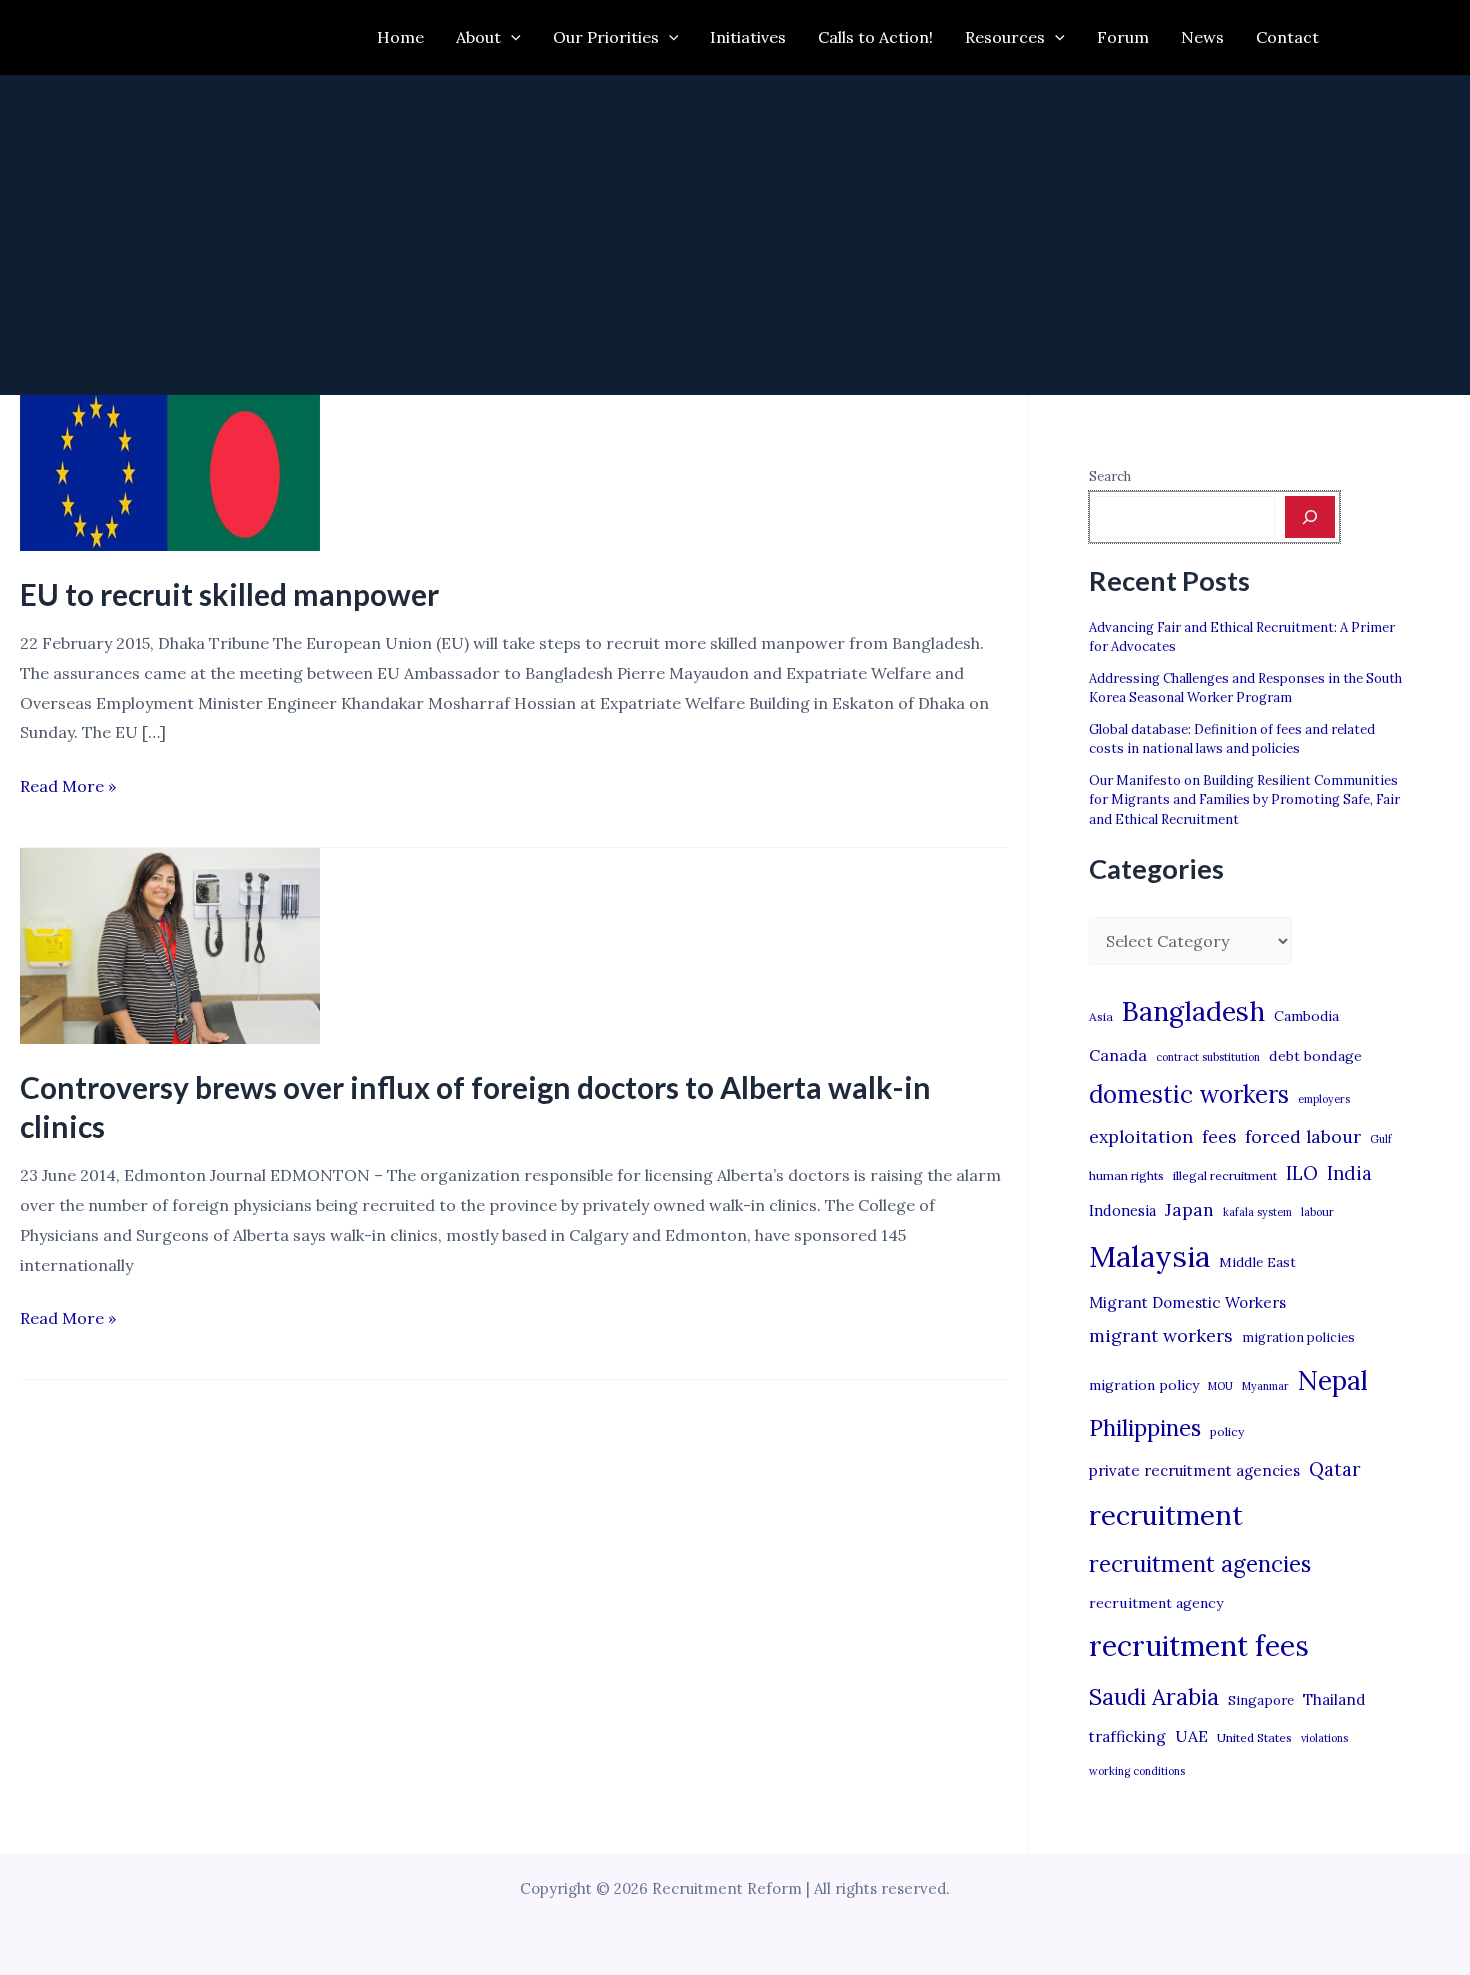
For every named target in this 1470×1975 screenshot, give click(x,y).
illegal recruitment (1225, 1175)
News (1202, 37)
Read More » (68, 788)
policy (1227, 1431)
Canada (1118, 1055)
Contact (1287, 37)
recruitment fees (1199, 1645)
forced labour (1303, 1136)
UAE (1191, 1736)
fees (1219, 1137)
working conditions (1137, 1771)
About (478, 37)
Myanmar (1265, 1386)
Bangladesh (1193, 1011)
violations (1324, 1738)
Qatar (1335, 1469)
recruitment (1166, 1515)
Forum (1123, 37)
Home (400, 37)
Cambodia (1306, 1016)
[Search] (1310, 517)
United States (1254, 1737)
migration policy (1144, 1385)
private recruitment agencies (1194, 1470)
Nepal (1333, 1380)
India (1349, 1173)
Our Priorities (606, 37)
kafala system (1257, 1212)
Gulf (1381, 1139)
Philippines (1145, 1428)
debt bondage (1315, 1056)
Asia (1101, 1016)
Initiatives (748, 37)
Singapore (1261, 1700)
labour (1317, 1212)
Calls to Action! (875, 37)
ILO (1302, 1173)
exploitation (1141, 1136)
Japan (1189, 1209)
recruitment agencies (1200, 1564)
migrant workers (1161, 1335)
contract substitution (1208, 1057)
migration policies (1298, 1337)
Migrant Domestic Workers (1187, 1302)
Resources (1005, 37)
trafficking (1127, 1736)
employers (1324, 1099)
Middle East (1257, 1262)
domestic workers (1189, 1094)
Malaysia (1149, 1256)
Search (1110, 476)
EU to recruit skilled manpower (229, 594)
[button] (511, 37)
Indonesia (1122, 1210)
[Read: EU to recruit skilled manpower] (170, 471)
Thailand (1334, 1699)
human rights (1126, 1175)
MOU (1220, 1386)
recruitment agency (1156, 1603)
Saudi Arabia (1154, 1697)
